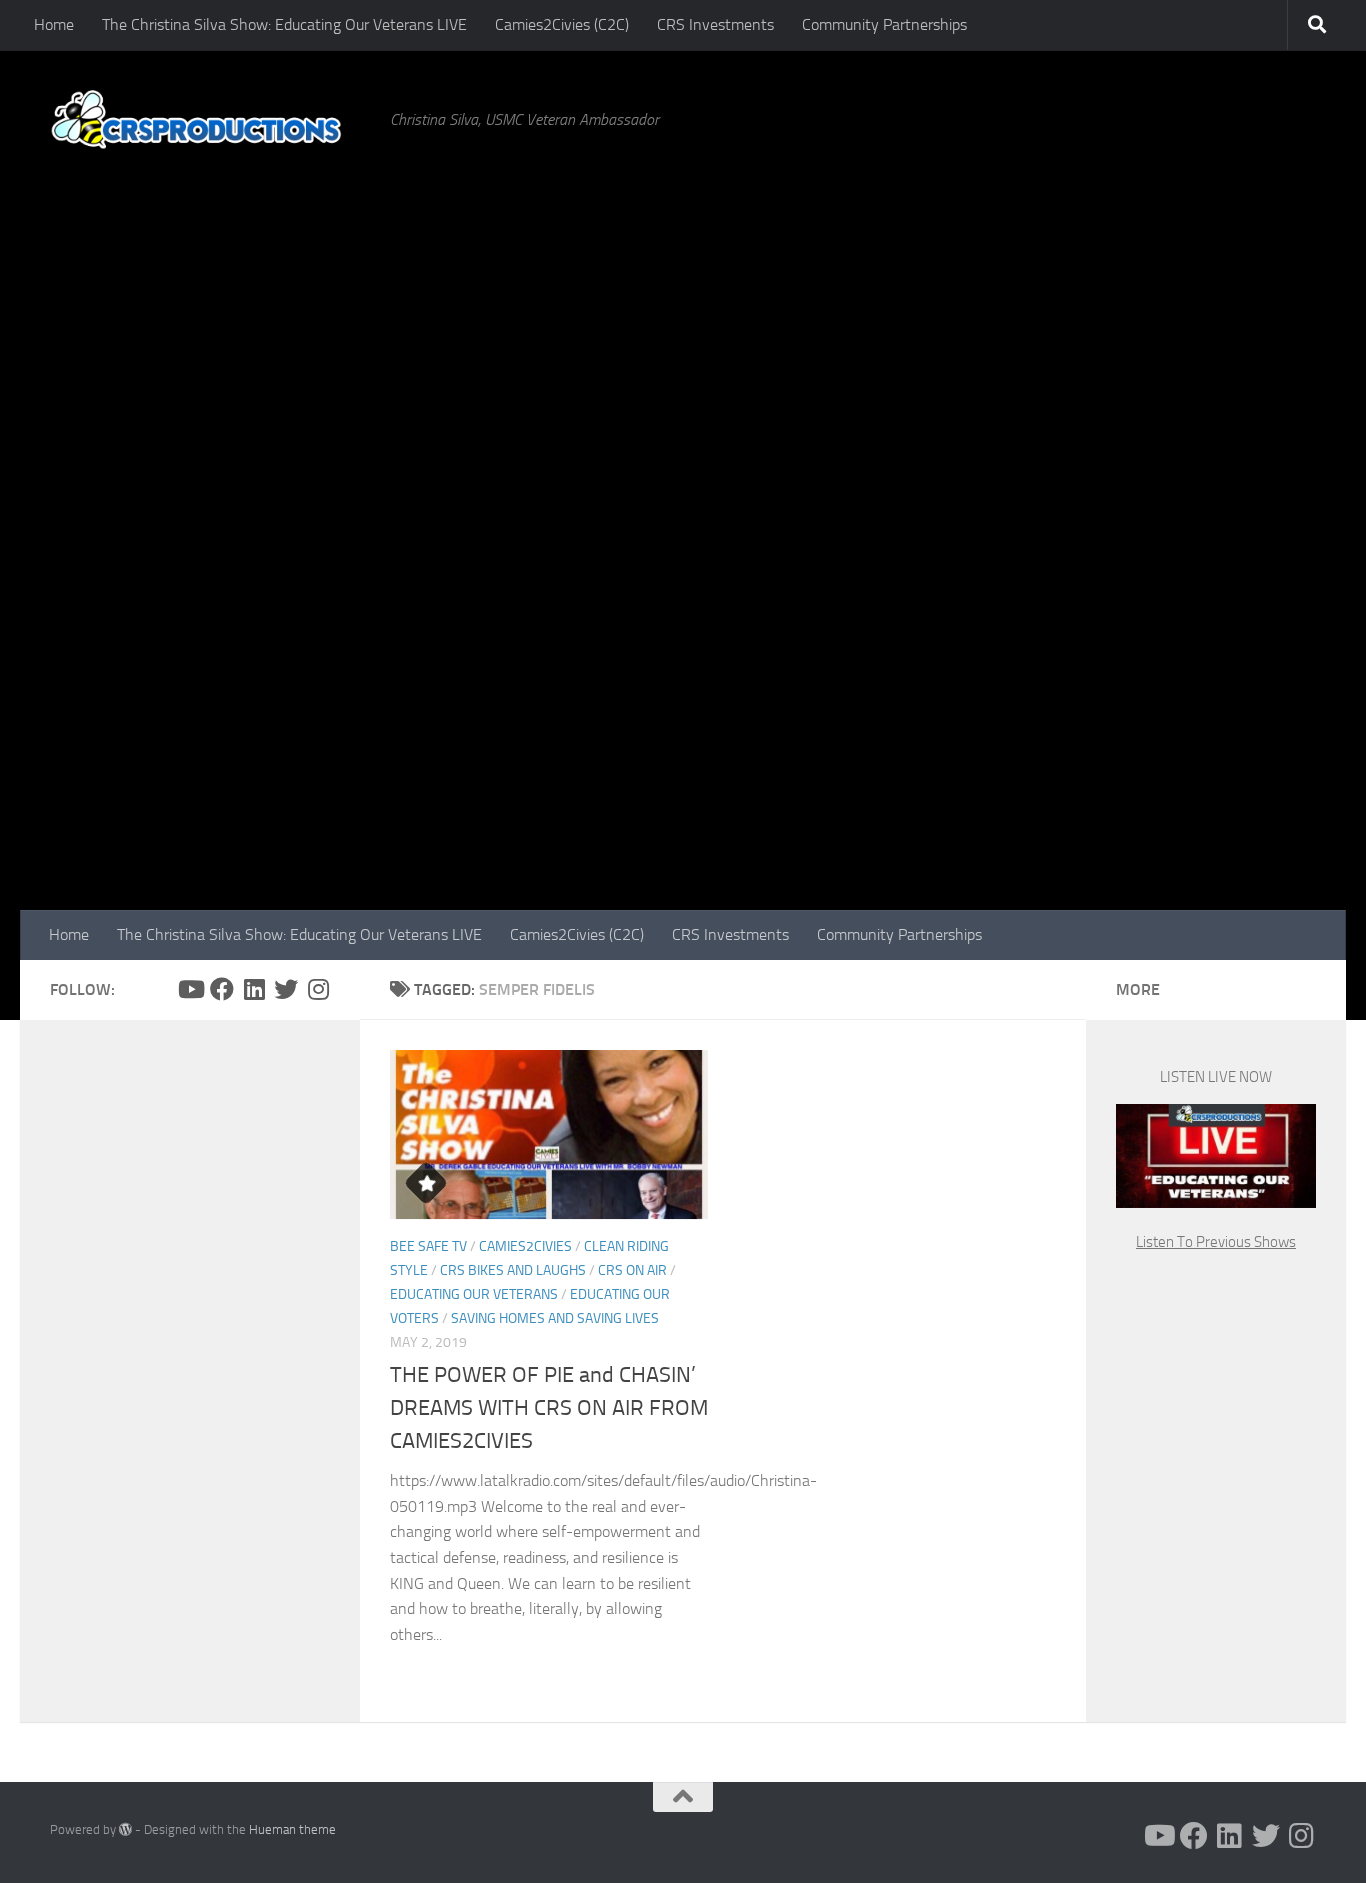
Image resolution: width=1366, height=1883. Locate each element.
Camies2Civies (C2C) (562, 24)
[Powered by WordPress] (125, 1829)
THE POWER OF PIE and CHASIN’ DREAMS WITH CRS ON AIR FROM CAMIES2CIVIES (549, 1408)
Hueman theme (292, 1829)
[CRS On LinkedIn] (254, 989)
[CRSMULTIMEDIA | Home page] (210, 120)
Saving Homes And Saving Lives (555, 1318)
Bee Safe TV (428, 1246)
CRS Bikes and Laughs (513, 1270)
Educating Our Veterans (474, 1294)
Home (54, 24)
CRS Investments (715, 24)
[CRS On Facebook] (222, 989)
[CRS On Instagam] (318, 989)
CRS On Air (632, 1270)
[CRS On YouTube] (190, 989)
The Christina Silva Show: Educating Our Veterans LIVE (284, 24)
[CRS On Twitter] (286, 989)
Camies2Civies (525, 1246)
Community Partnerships (884, 24)
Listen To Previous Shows (1216, 1242)
